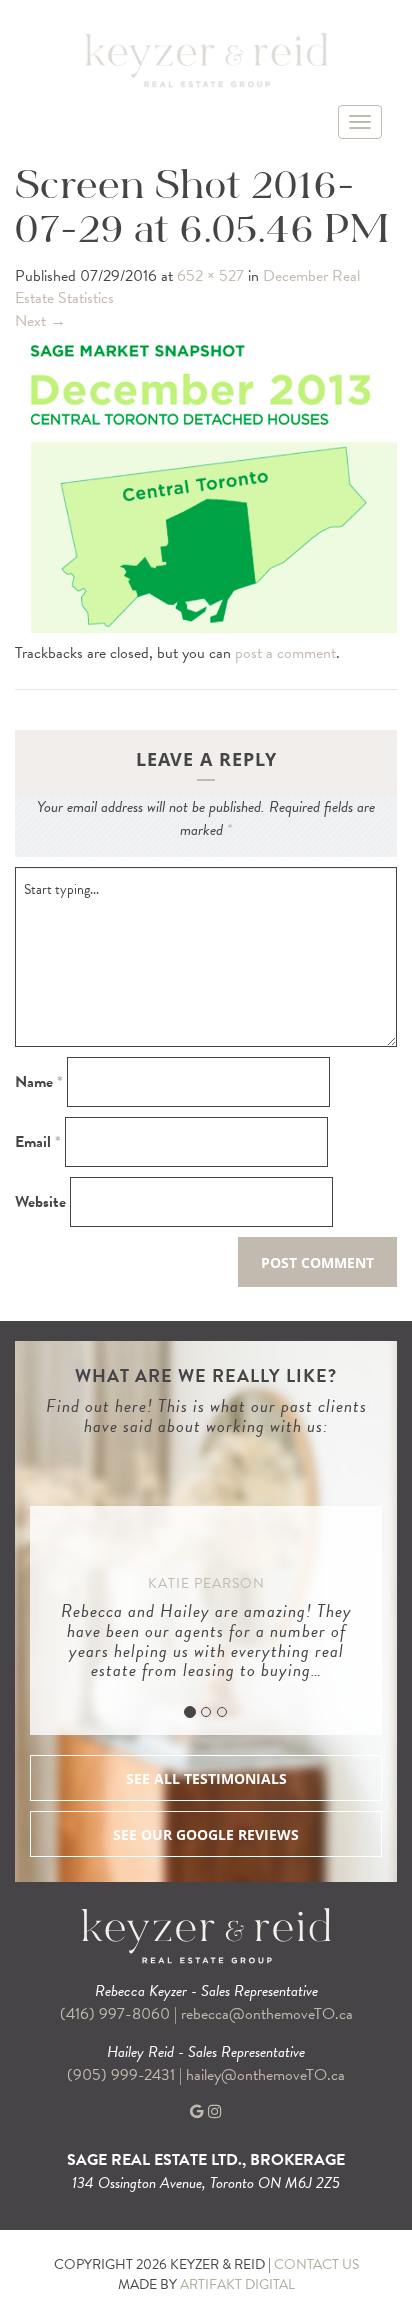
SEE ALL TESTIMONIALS (206, 1778)
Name (39, 1082)
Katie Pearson (206, 1583)
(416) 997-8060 (115, 2014)
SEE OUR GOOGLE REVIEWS (206, 1834)
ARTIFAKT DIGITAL (237, 2284)
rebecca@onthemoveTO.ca (267, 2014)
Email (38, 1142)
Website (40, 1202)
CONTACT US (316, 2264)
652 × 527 (210, 276)
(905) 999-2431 (123, 2075)
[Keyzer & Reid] (206, 59)
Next (40, 321)
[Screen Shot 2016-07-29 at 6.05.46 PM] (206, 486)
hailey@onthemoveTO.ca (265, 2075)
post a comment (285, 653)
